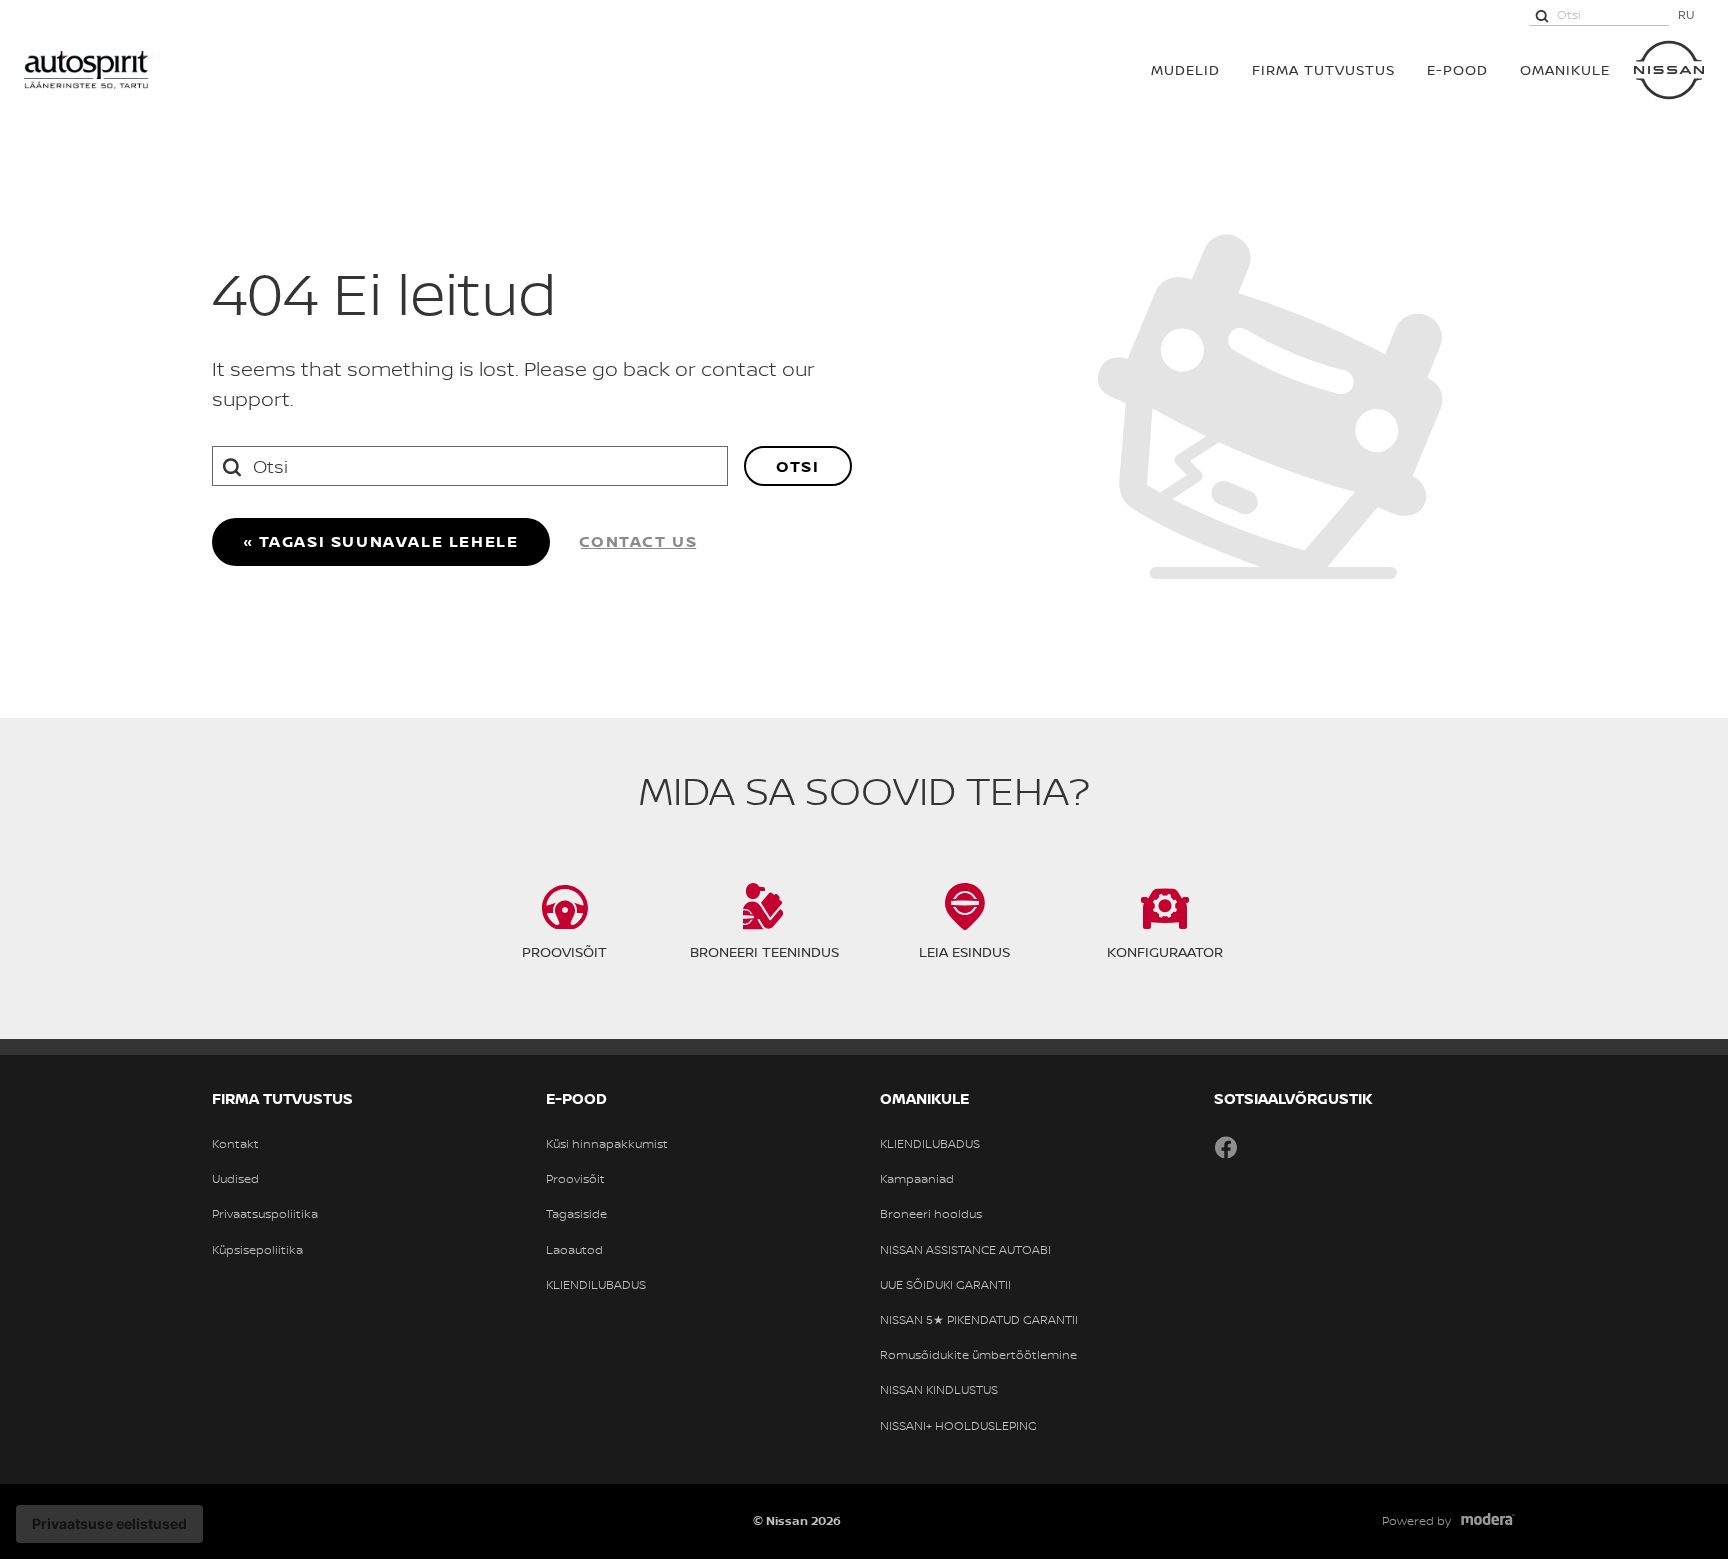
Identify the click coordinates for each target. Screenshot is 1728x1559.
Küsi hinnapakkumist (607, 1144)
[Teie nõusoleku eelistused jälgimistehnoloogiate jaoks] (109, 1524)
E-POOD (1457, 69)
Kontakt (235, 1144)
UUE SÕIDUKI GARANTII (945, 1285)
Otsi (797, 466)
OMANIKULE (1565, 69)
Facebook (1226, 1147)
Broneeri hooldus (931, 1214)
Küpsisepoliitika (257, 1250)
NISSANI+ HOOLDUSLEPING (958, 1426)
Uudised (235, 1179)
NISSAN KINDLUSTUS (939, 1390)
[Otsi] (1542, 15)
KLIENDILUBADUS (596, 1285)
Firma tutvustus (1323, 69)
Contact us (638, 541)
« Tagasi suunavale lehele (381, 541)
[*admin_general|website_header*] (1669, 70)
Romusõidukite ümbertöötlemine (978, 1355)
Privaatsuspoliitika (265, 1214)
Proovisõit (575, 1179)
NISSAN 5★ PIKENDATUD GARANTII (979, 1320)
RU (1686, 14)
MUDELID (1185, 69)
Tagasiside (576, 1214)
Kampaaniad (917, 1179)
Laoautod (574, 1250)
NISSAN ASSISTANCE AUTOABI (965, 1250)
